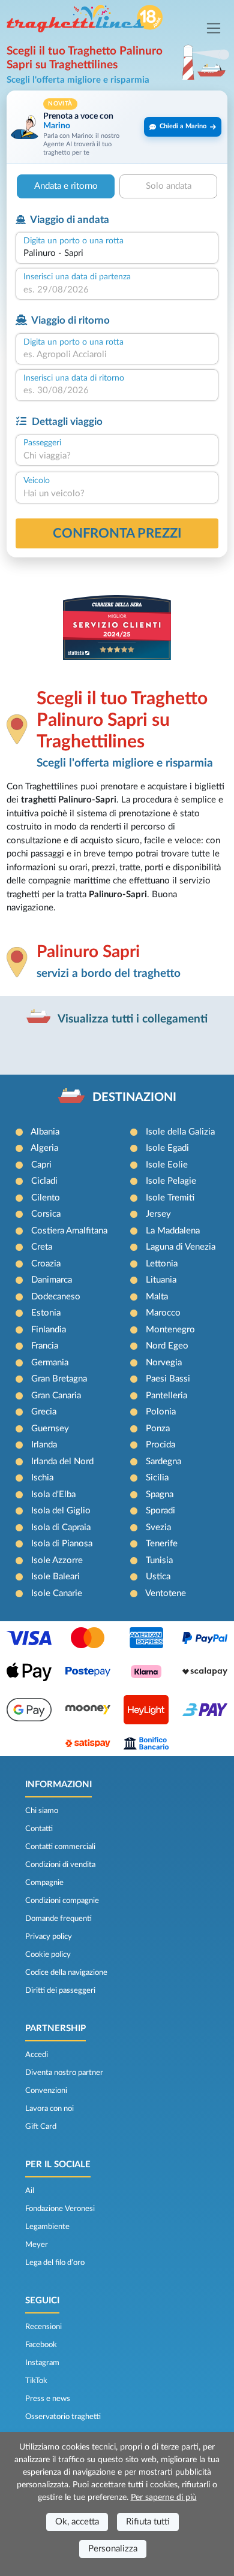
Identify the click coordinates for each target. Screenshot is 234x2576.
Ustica (158, 1577)
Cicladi (44, 1181)
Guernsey (50, 1429)
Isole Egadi (167, 1148)
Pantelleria (166, 1396)
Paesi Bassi (168, 1379)
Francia (45, 1346)
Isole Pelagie (171, 1181)
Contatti (39, 1829)
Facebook (41, 2345)
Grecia (44, 1412)
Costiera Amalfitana (69, 1231)
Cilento (46, 1198)
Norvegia (164, 1363)
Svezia (158, 1527)
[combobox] (117, 254)
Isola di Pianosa (62, 1544)
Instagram (42, 2363)
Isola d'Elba (53, 1494)
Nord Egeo (167, 1346)
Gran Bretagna (59, 1379)
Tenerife (162, 1544)
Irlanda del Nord (62, 1462)
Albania (45, 1132)
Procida (160, 1445)
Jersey (158, 1214)
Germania (50, 1363)
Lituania (161, 1280)
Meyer (37, 2245)
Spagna (160, 1494)
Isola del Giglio (61, 1511)
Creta (42, 1247)
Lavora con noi (49, 2109)
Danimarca (52, 1280)
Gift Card (41, 2126)
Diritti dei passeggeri (60, 1990)
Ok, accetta (77, 2522)
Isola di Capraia (61, 1527)
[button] (117, 127)
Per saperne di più (164, 2497)
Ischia (42, 1478)
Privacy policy (49, 1936)
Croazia (46, 1264)
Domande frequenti (58, 1919)
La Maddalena (173, 1231)
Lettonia (162, 1264)
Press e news (48, 2399)
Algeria (44, 1148)
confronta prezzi (117, 533)
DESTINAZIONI (134, 1097)
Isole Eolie (167, 1165)
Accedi (37, 2055)
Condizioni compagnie (62, 1901)
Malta (157, 1297)
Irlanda (44, 1445)
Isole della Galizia (180, 1132)
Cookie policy (48, 1954)
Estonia (46, 1313)
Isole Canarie (57, 1593)
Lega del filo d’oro (55, 2263)
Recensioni (43, 2327)
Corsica (46, 1214)
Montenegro (170, 1330)
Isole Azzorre (57, 1560)
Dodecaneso (56, 1297)
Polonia (161, 1412)
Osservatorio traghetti (63, 2417)
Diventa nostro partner (64, 2073)
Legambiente (47, 2227)
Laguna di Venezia (181, 1247)
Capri (41, 1165)
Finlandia (49, 1330)
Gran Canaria (56, 1396)
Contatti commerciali (60, 1847)
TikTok (36, 2381)
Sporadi (160, 1511)
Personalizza (113, 2549)
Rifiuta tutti (148, 2522)
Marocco (163, 1313)
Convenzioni (46, 2091)
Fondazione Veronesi (60, 2209)
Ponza (158, 1429)
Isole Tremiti (170, 1198)
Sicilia (157, 1478)
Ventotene (166, 1593)
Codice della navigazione (66, 1972)
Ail (30, 2191)
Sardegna (163, 1462)
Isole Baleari (55, 1577)
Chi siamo (42, 1811)
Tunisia (159, 1560)
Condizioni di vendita (60, 1865)
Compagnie (44, 1883)
